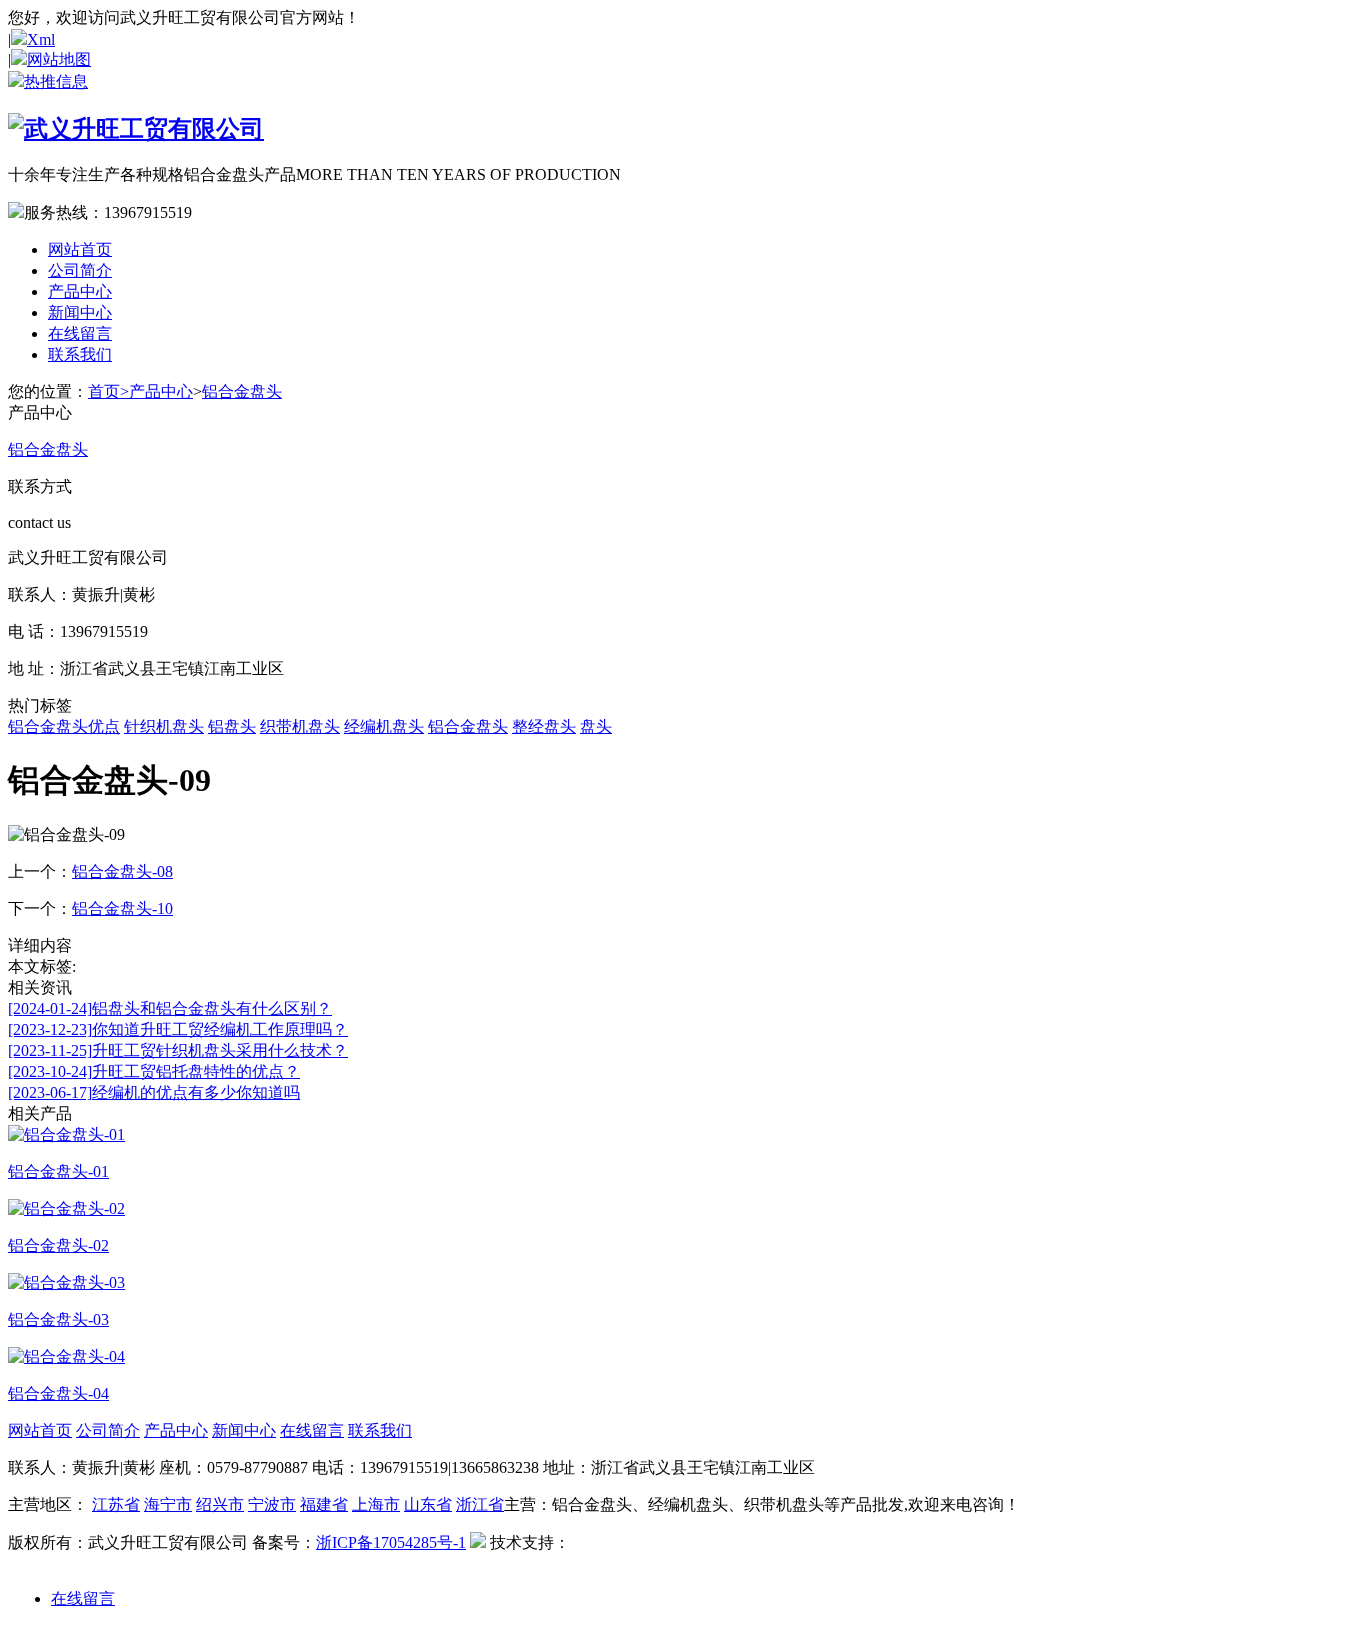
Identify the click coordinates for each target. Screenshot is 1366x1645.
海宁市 (168, 1504)
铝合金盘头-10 (122, 908)
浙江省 (480, 1504)
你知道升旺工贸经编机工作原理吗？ (178, 1029)
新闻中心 (80, 312)
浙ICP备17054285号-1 (391, 1542)
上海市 (376, 1504)
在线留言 (80, 333)
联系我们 (80, 354)
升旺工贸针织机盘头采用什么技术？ (178, 1050)
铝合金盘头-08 (122, 871)
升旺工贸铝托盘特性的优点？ (154, 1071)
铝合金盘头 (242, 391)
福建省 (324, 1504)
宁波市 (272, 1504)
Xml (41, 39)
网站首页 (80, 249)
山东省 (428, 1504)
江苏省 (116, 1504)
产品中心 (80, 291)
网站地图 (59, 59)
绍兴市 (220, 1504)
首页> (108, 391)
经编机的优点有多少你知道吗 (154, 1092)
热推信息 (56, 81)
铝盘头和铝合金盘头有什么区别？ (170, 1008)
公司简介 (80, 270)
